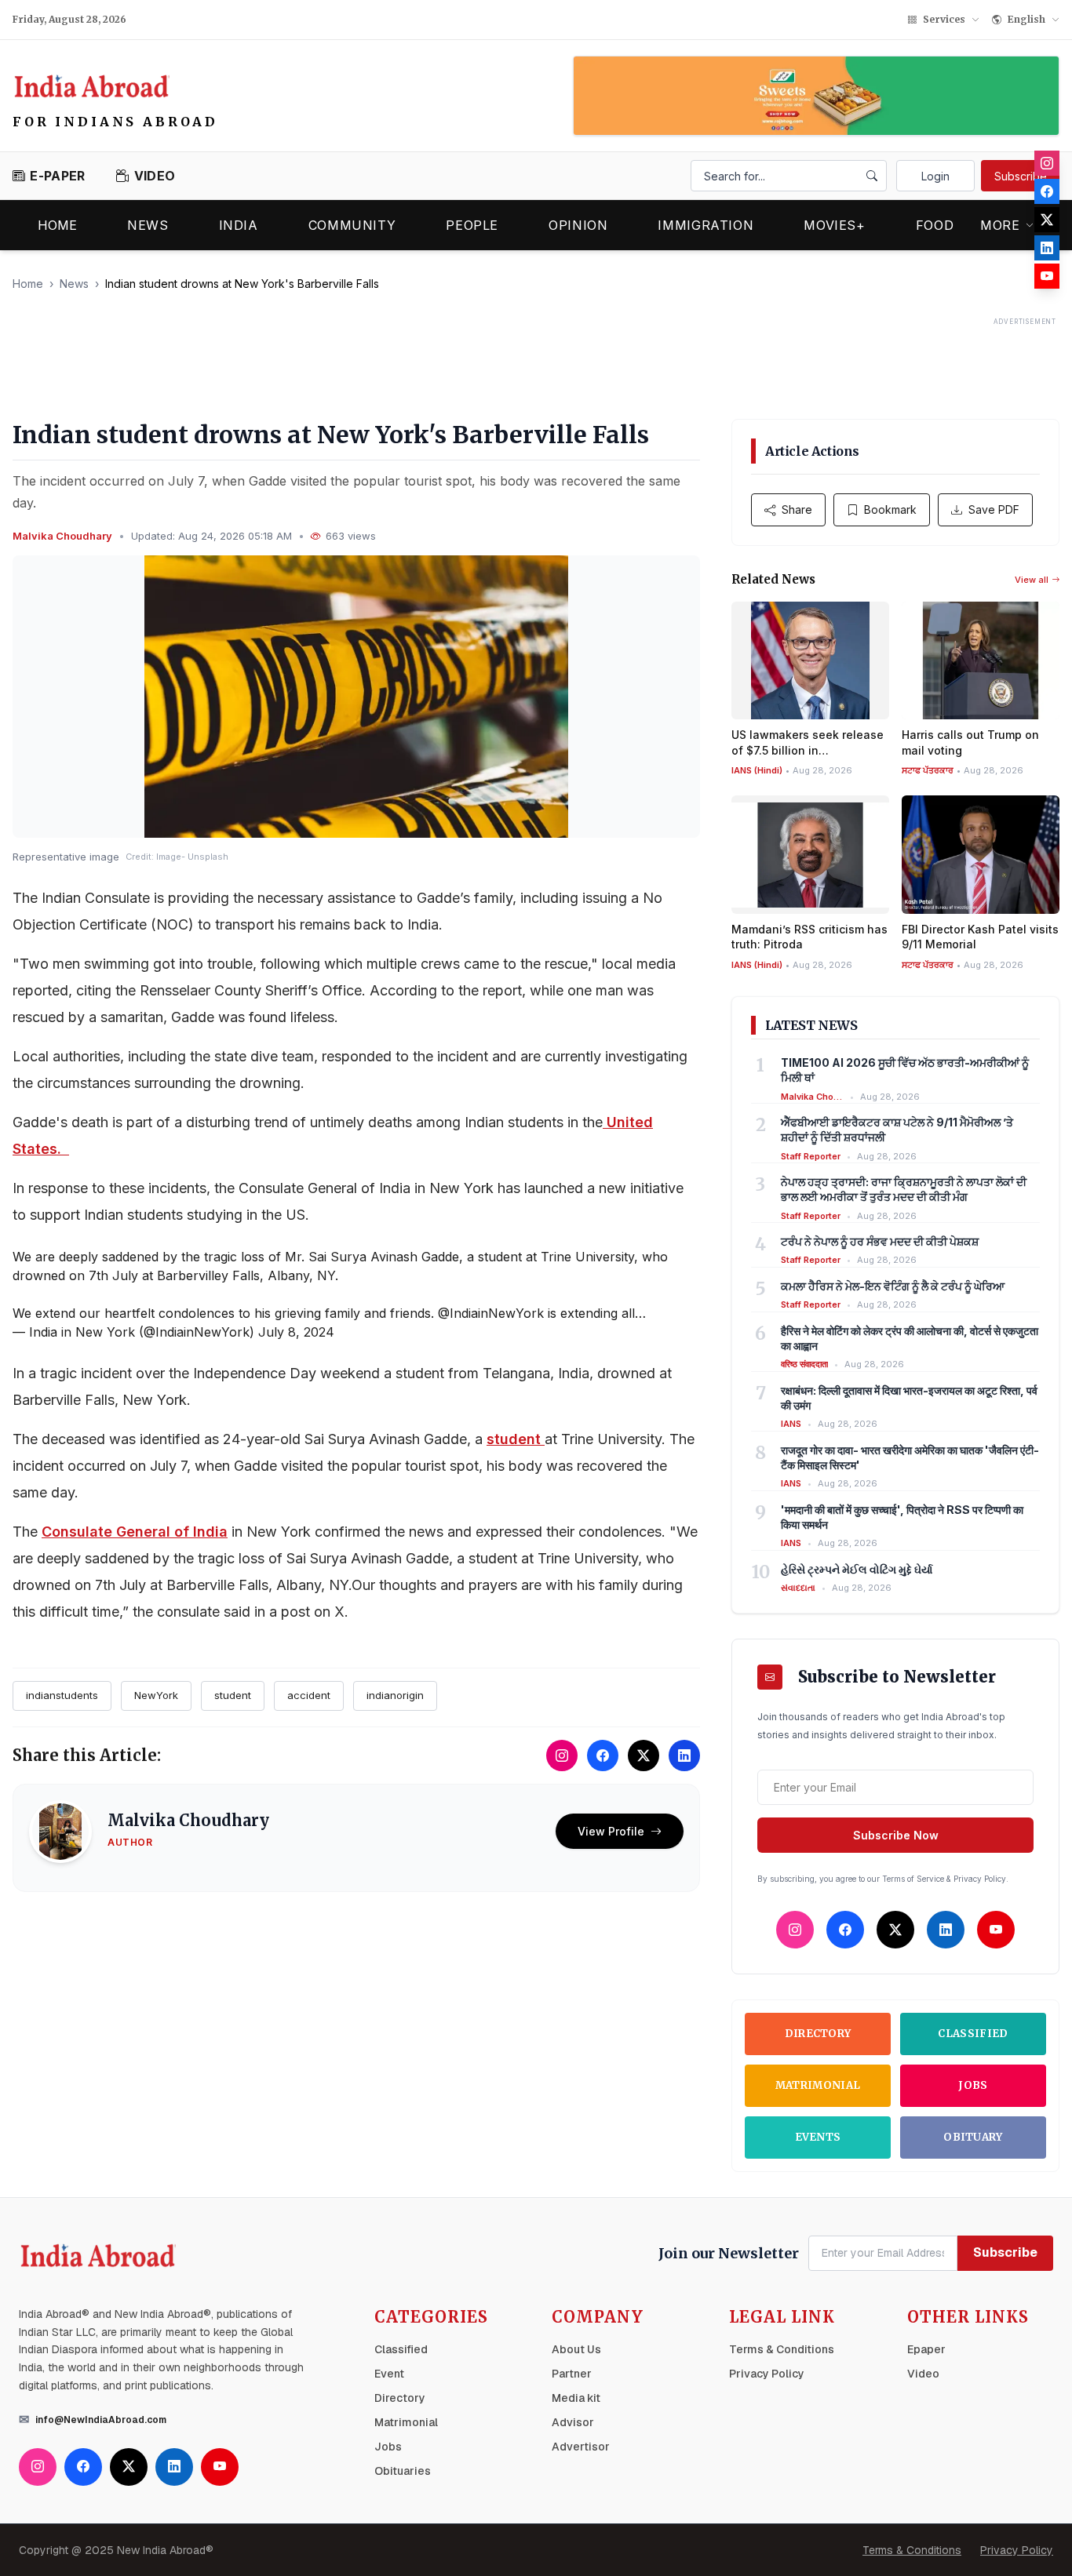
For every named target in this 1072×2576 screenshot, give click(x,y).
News (148, 225)
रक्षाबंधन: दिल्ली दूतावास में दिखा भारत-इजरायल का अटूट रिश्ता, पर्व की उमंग (909, 1398)
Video (923, 2374)
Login (935, 176)
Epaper (926, 2349)
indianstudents (62, 1695)
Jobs (973, 2085)
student (516, 1439)
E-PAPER (57, 176)
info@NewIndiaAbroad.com (101, 2420)
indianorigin (395, 1695)
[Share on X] (644, 1756)
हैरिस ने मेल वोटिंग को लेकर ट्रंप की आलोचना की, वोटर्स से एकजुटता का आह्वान (910, 1338)
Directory (818, 2034)
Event (389, 2374)
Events (818, 2137)
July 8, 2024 (296, 1332)
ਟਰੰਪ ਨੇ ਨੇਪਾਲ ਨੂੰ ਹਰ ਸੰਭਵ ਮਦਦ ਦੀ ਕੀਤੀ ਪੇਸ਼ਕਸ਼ (880, 1241)
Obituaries (403, 2471)
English (1026, 19)
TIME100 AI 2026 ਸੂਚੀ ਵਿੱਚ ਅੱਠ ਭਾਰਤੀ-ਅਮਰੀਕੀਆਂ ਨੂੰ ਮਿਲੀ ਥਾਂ (905, 1070)
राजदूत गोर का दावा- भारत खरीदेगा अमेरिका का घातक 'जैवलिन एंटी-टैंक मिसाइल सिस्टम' (910, 1457)
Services (944, 19)
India (239, 225)
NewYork (156, 1695)
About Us (576, 2349)
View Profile (611, 1831)
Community (352, 225)
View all (1032, 580)
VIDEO (155, 176)
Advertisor (581, 2447)
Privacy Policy (767, 2374)
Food (935, 225)
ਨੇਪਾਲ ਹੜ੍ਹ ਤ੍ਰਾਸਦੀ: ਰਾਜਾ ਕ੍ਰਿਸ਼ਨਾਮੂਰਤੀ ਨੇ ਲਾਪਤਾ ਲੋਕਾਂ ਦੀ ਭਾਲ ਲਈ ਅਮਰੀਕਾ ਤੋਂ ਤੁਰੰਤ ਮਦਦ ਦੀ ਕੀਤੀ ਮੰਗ (904, 1189)
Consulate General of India (135, 1532)
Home (57, 225)
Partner (572, 2374)
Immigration (706, 225)
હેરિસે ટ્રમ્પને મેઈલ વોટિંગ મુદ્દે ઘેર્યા (857, 1569)
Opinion (578, 225)
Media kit (576, 2398)
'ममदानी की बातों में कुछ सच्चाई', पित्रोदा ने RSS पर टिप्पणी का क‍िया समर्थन (902, 1517)
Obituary (973, 2137)
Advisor (573, 2422)
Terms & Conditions (782, 2349)
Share (797, 509)
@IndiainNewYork (491, 1313)
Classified (973, 2034)
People (472, 225)
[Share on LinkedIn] (684, 1756)
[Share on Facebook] (603, 1756)
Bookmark (890, 509)
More (1000, 225)
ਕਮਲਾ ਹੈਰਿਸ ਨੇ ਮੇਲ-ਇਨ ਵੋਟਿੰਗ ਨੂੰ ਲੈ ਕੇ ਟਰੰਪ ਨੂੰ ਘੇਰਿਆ (893, 1286)
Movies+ (834, 225)
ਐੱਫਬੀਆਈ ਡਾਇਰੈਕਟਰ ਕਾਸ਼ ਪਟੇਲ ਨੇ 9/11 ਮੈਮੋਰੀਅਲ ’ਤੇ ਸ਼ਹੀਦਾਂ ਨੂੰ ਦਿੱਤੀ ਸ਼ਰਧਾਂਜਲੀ (897, 1130)
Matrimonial (818, 2085)
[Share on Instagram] (562, 1756)
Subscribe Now (896, 1835)
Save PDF (994, 509)
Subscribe (1021, 176)
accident (309, 1695)
